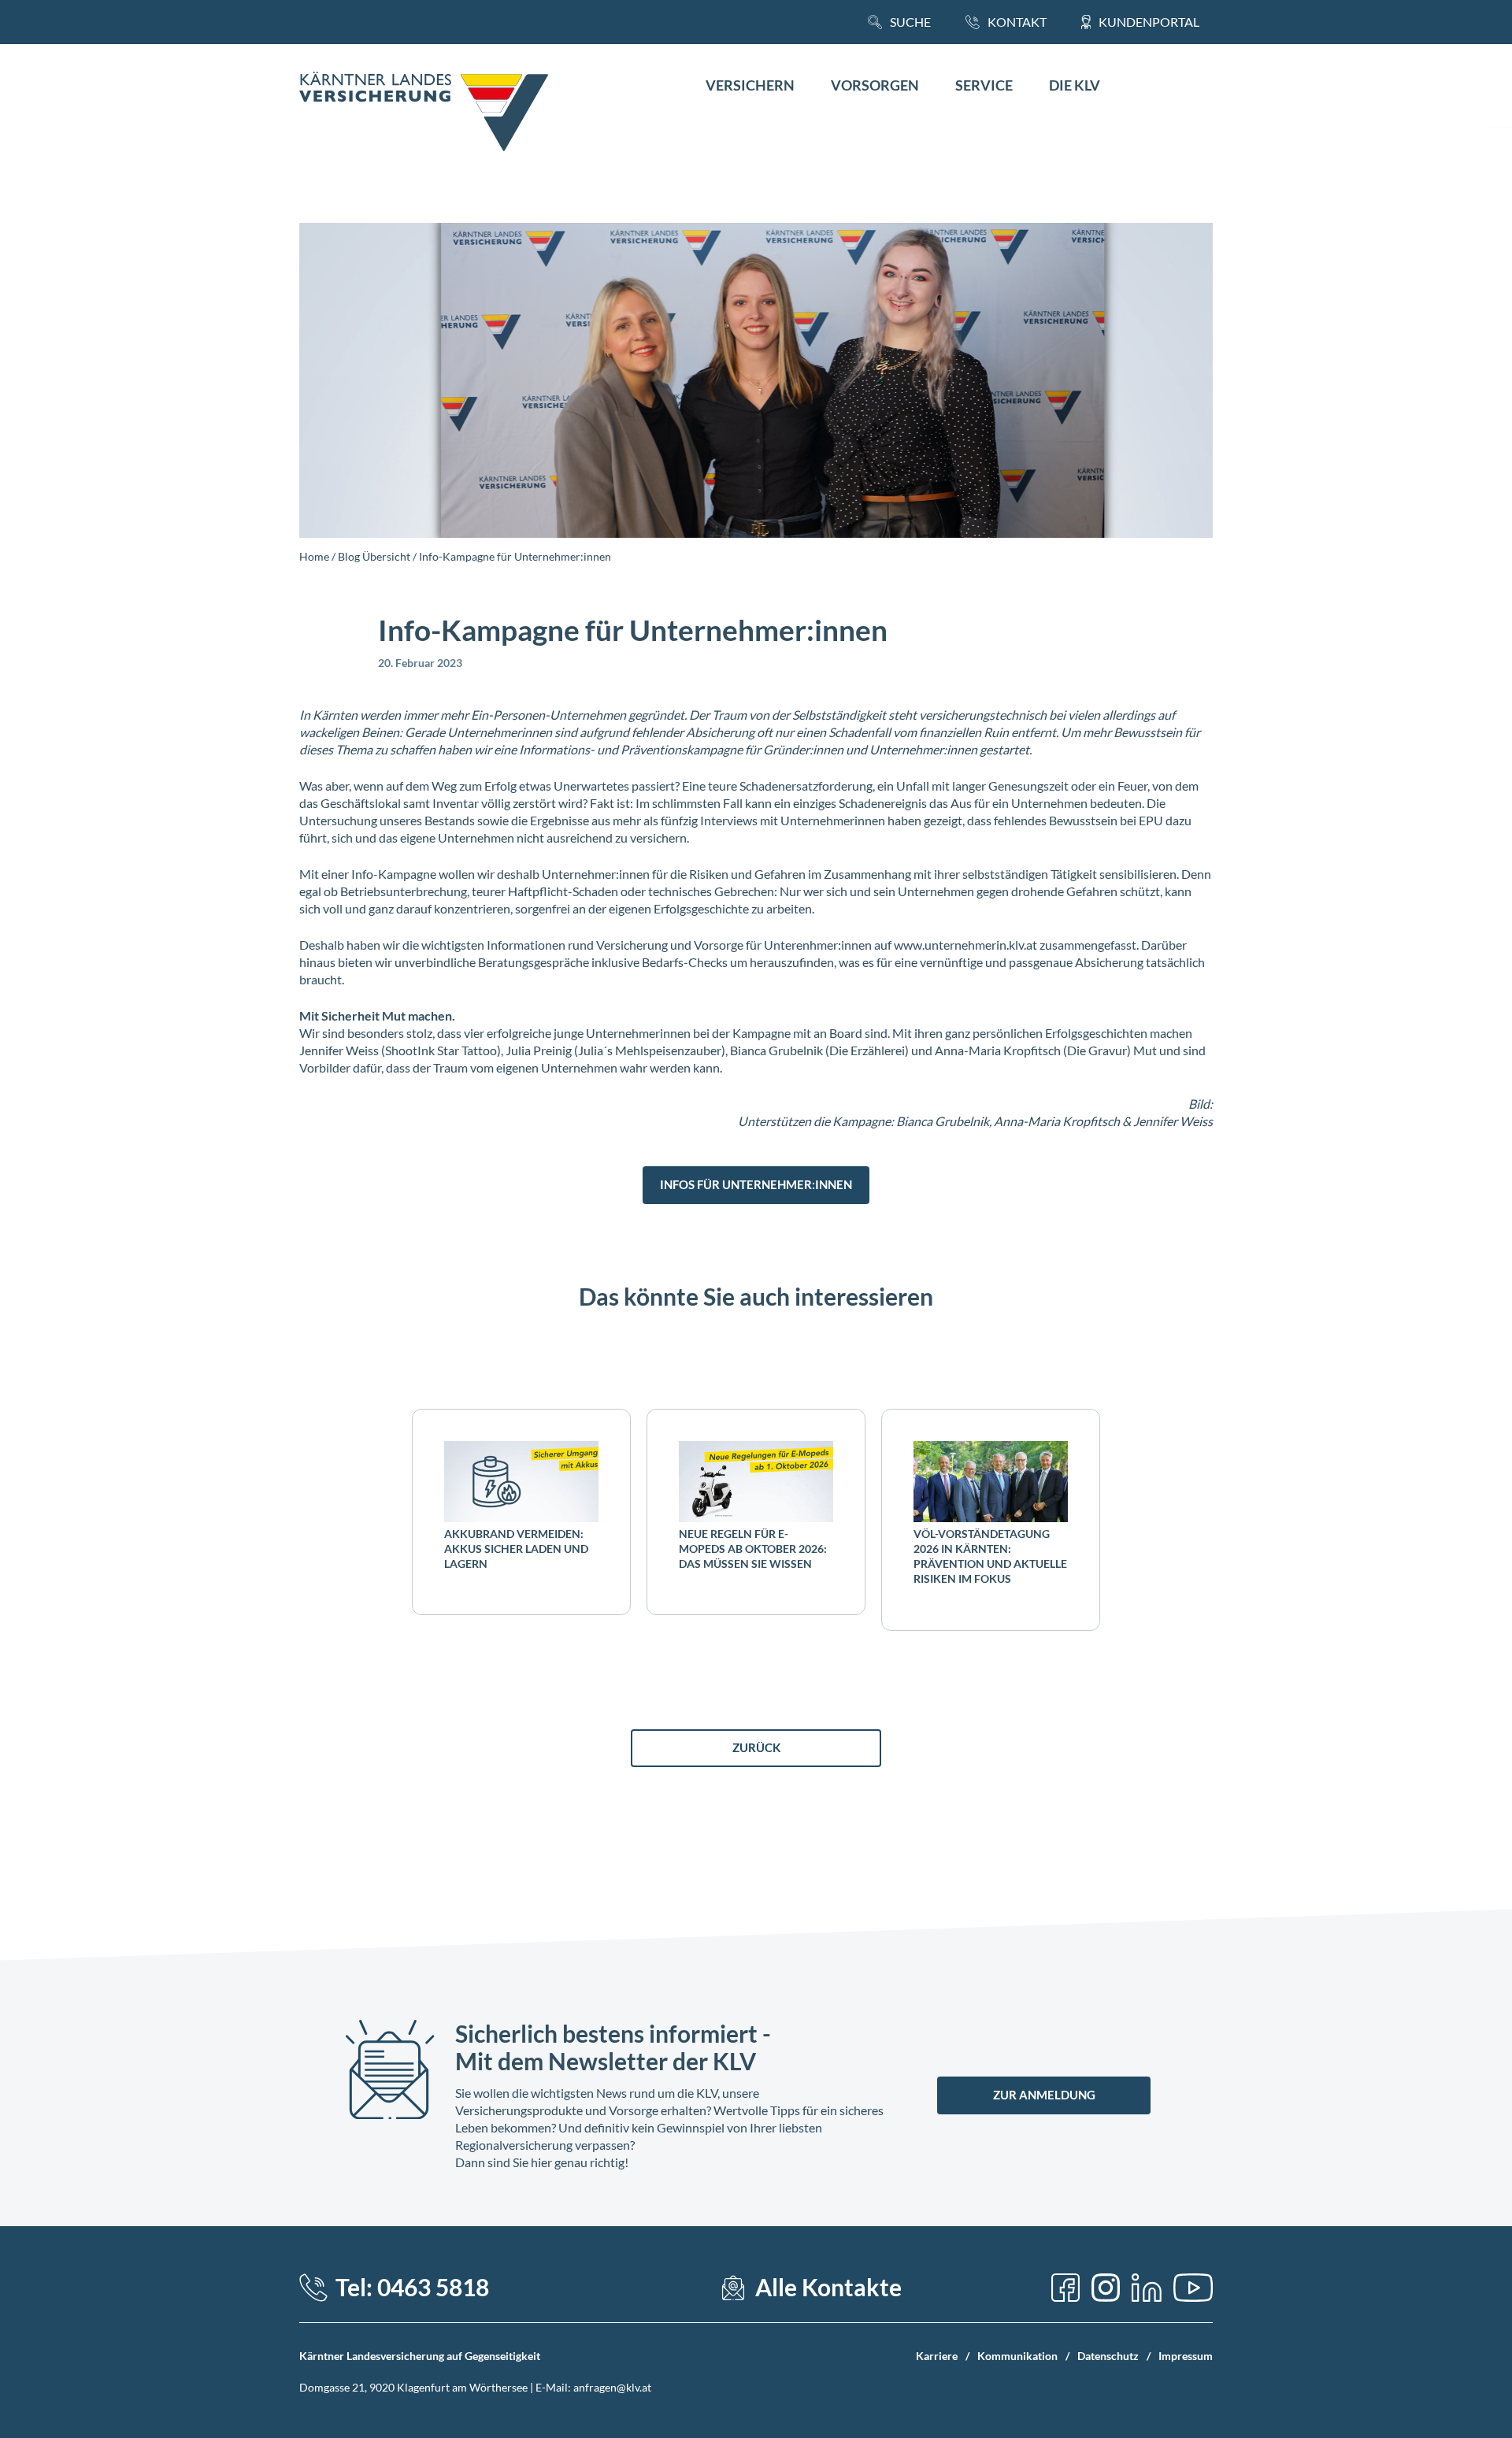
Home (314, 556)
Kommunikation (1017, 2356)
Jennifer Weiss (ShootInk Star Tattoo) (400, 1050)
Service (984, 85)
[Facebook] (1065, 2288)
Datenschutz (1108, 2356)
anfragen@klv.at (612, 2387)
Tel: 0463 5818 (412, 2287)
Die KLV (1075, 85)
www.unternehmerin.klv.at (965, 945)
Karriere (937, 2356)
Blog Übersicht (374, 556)
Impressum (1186, 2356)
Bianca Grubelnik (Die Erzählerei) (819, 1050)
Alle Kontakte (828, 2287)
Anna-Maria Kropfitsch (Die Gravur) (1033, 1050)
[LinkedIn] (1147, 2288)
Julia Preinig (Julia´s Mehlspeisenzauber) (615, 1050)
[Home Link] (424, 113)
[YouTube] (1193, 2288)
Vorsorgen (875, 85)
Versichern (750, 85)
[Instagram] (1106, 2288)
